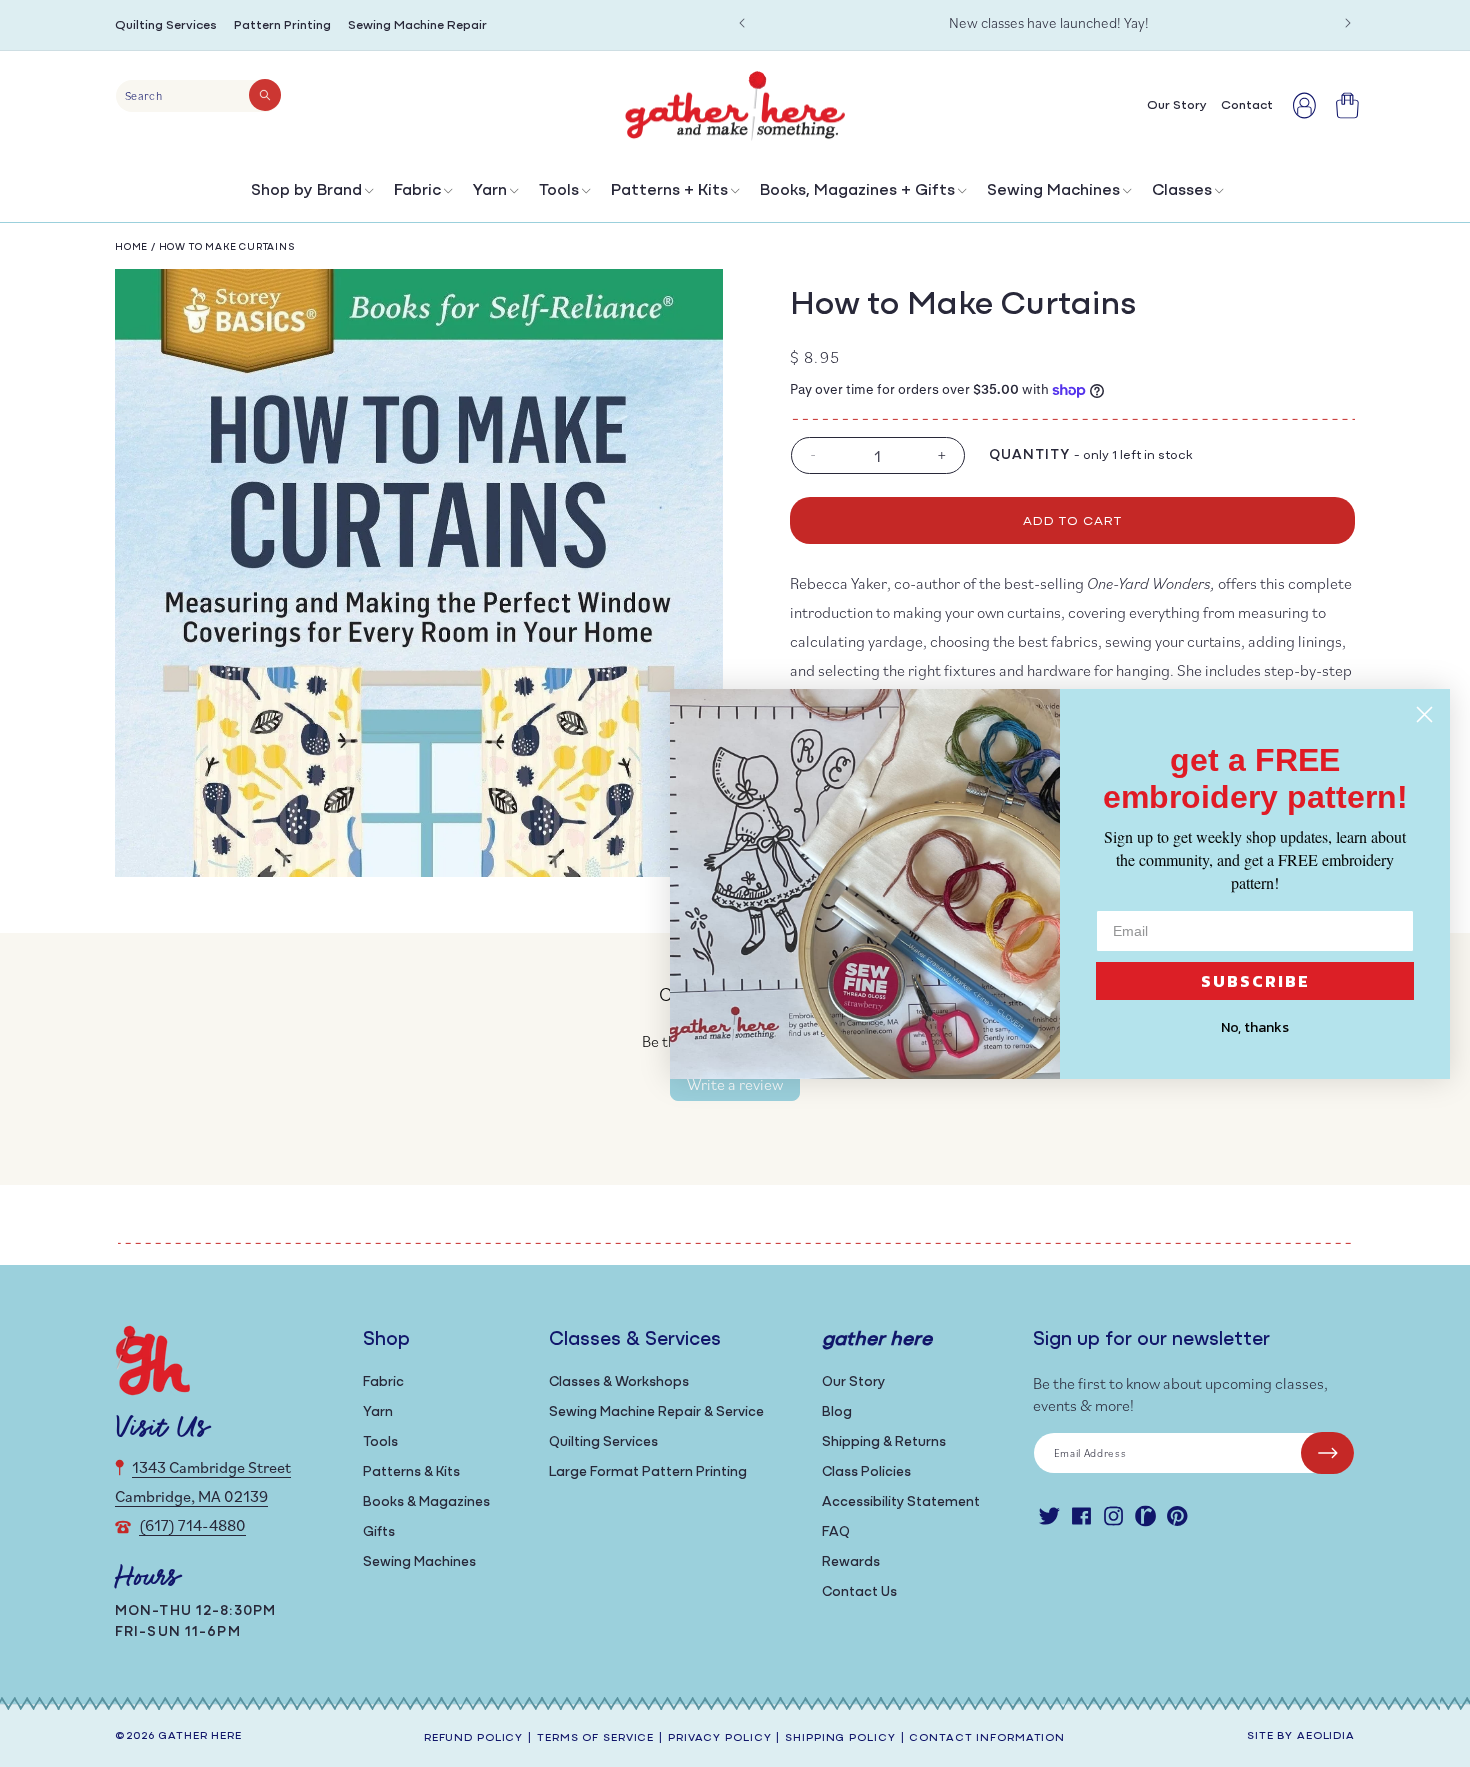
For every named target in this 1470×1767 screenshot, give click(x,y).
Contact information (987, 1738)
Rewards (851, 1562)
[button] (310, 195)
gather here (200, 1736)
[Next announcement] (1348, 23)
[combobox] (198, 96)
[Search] (265, 95)
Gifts (379, 1532)
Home (131, 247)
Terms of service (595, 1738)
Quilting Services (166, 25)
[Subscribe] (1327, 1453)
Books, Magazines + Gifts (857, 191)
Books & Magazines (426, 1502)
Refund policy (473, 1738)
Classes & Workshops (619, 1382)
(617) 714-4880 (192, 1525)
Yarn (490, 191)
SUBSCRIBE (1255, 981)
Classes (1182, 191)
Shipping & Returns (884, 1442)
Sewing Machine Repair (417, 25)
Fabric (417, 191)
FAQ (836, 1532)
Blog (837, 1412)
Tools (559, 191)
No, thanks (1255, 1027)
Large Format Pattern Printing (648, 1472)
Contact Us (859, 1592)
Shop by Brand (306, 191)
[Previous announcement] (742, 23)
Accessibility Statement (901, 1502)
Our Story (853, 1382)
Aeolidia (1326, 1736)
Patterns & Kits (411, 1472)
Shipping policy (840, 1738)
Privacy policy (719, 1738)
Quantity (1030, 455)
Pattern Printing (282, 25)
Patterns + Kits (669, 191)
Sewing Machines (1053, 191)
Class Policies (866, 1472)
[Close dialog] (1424, 714)
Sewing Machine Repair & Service (656, 1412)
